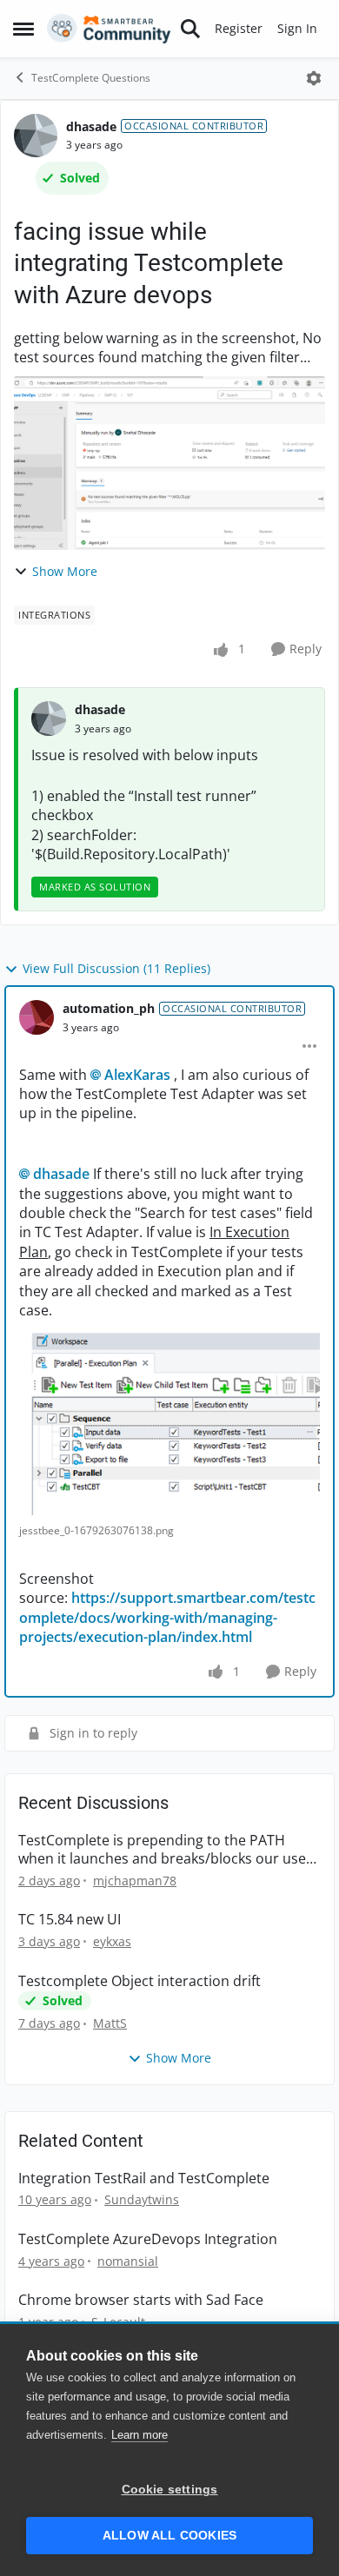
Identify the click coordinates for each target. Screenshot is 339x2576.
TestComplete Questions (91, 78)
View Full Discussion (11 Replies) (116, 968)
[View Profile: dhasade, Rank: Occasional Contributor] (36, 136)
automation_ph (109, 1008)
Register (239, 28)
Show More (65, 571)
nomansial (128, 2261)
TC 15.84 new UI (70, 1920)
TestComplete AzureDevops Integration (148, 2239)
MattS (110, 2023)
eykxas (112, 1941)
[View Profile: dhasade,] (49, 718)
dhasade (91, 126)
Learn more (140, 2435)
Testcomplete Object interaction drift (140, 1981)
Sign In (297, 28)
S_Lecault (118, 2322)
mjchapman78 (135, 1881)
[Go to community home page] (109, 29)
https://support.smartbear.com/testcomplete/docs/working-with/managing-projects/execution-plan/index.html (167, 1617)
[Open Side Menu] (23, 29)
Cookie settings (170, 2490)
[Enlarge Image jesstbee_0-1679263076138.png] (169, 1417)
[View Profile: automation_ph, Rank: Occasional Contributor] (37, 1017)
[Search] (190, 29)
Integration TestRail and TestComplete (144, 2179)
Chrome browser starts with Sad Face (141, 2300)
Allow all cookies (169, 2536)
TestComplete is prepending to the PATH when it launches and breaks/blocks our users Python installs (169, 1850)
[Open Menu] (314, 78)
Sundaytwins (142, 2199)
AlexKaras (137, 1075)
